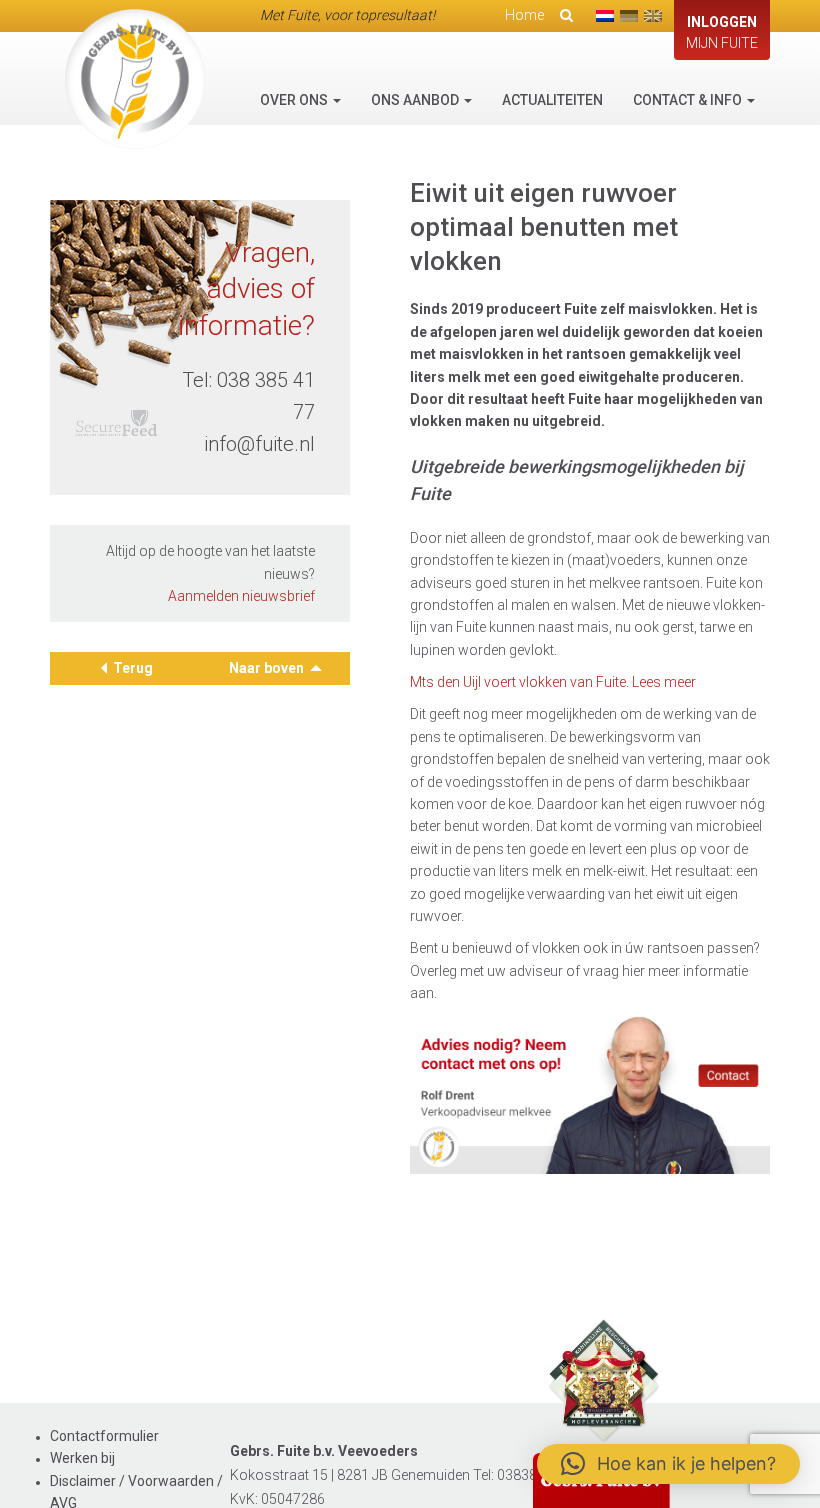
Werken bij (82, 1458)
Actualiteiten (552, 100)
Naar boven (268, 668)
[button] (668, 1464)
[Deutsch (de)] (629, 16)
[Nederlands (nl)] (605, 16)
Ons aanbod (416, 100)
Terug (133, 668)
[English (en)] (653, 16)
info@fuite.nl (259, 444)
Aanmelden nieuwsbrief (241, 596)
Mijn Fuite (722, 32)
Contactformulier (104, 1436)
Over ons (295, 100)
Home (524, 15)
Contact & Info (689, 100)
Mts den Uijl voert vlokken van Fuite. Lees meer (553, 682)
